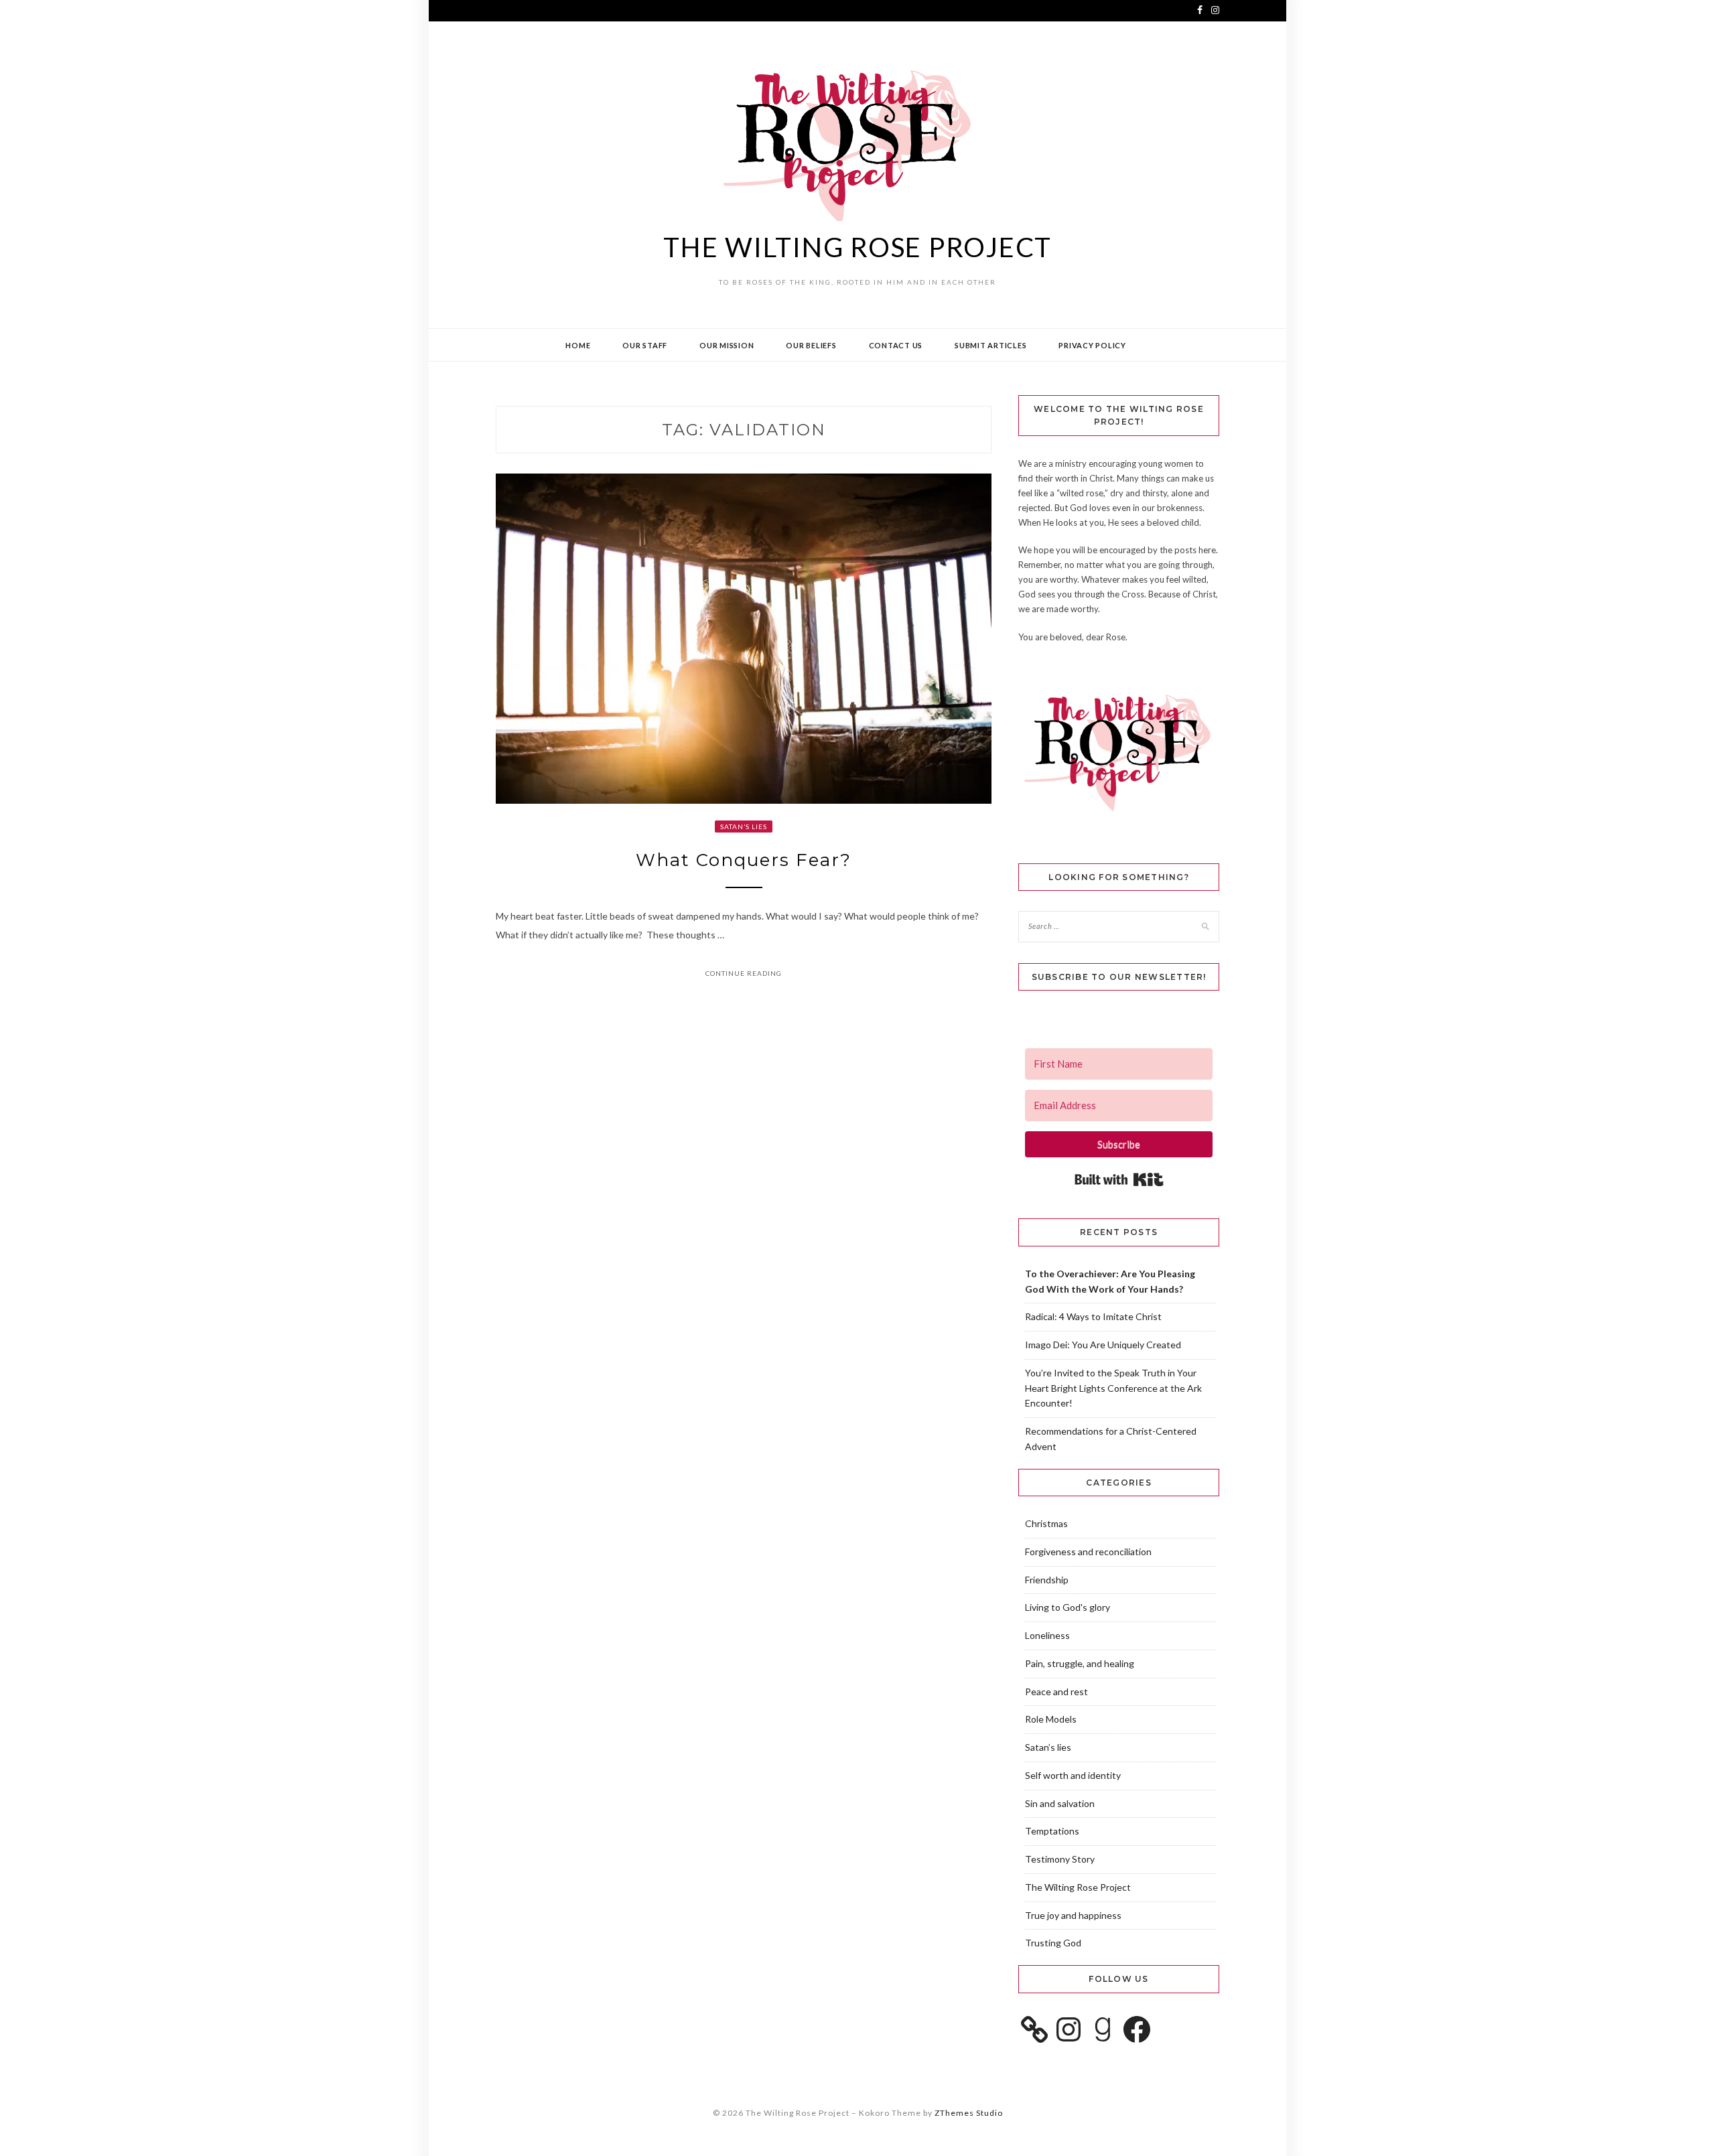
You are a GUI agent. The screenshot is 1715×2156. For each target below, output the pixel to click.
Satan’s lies (744, 827)
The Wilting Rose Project (857, 247)
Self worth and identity (1073, 1775)
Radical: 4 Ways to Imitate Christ (1093, 1316)
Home (578, 345)
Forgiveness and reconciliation (1088, 1552)
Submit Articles (990, 345)
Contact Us (896, 345)
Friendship (1047, 1580)
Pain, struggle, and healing (1080, 1663)
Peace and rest (1056, 1692)
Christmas (1046, 1523)
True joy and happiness (1073, 1915)
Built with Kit (1119, 1179)
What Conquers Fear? (744, 860)
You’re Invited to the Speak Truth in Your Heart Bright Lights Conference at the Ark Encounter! (1113, 1388)
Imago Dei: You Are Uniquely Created (1103, 1345)
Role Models (1051, 1719)
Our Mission (727, 345)
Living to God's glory (1068, 1607)
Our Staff (645, 345)
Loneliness (1047, 1635)
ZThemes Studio (969, 2113)
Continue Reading (744, 973)
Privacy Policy (1092, 345)
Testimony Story (1060, 1859)
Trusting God (1053, 1943)
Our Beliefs (811, 345)
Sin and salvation (1060, 1803)
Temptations (1052, 1831)
